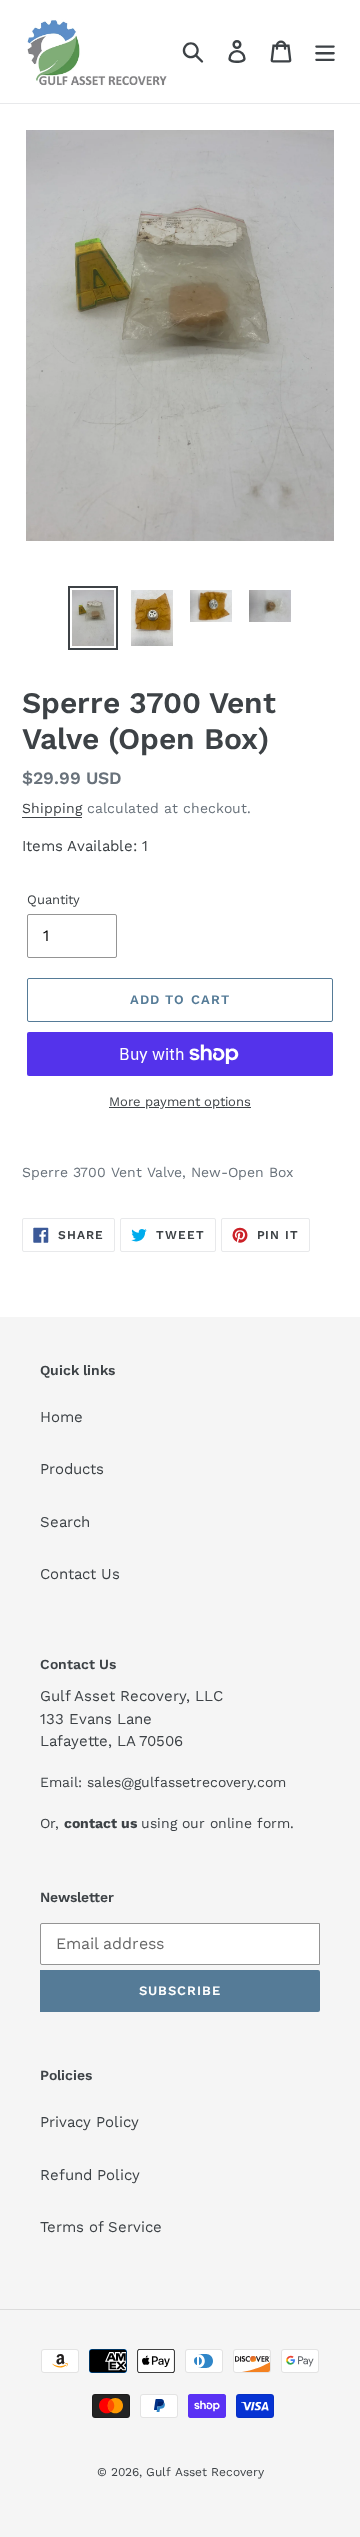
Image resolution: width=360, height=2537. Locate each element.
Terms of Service (101, 2227)
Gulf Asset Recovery (205, 2472)
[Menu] (325, 52)
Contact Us (80, 1574)
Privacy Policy (89, 2122)
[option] (92, 618)
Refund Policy (90, 2175)
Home (61, 1417)
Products (72, 1469)
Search (65, 1522)
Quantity (53, 899)
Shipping (52, 808)
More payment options (180, 1101)
